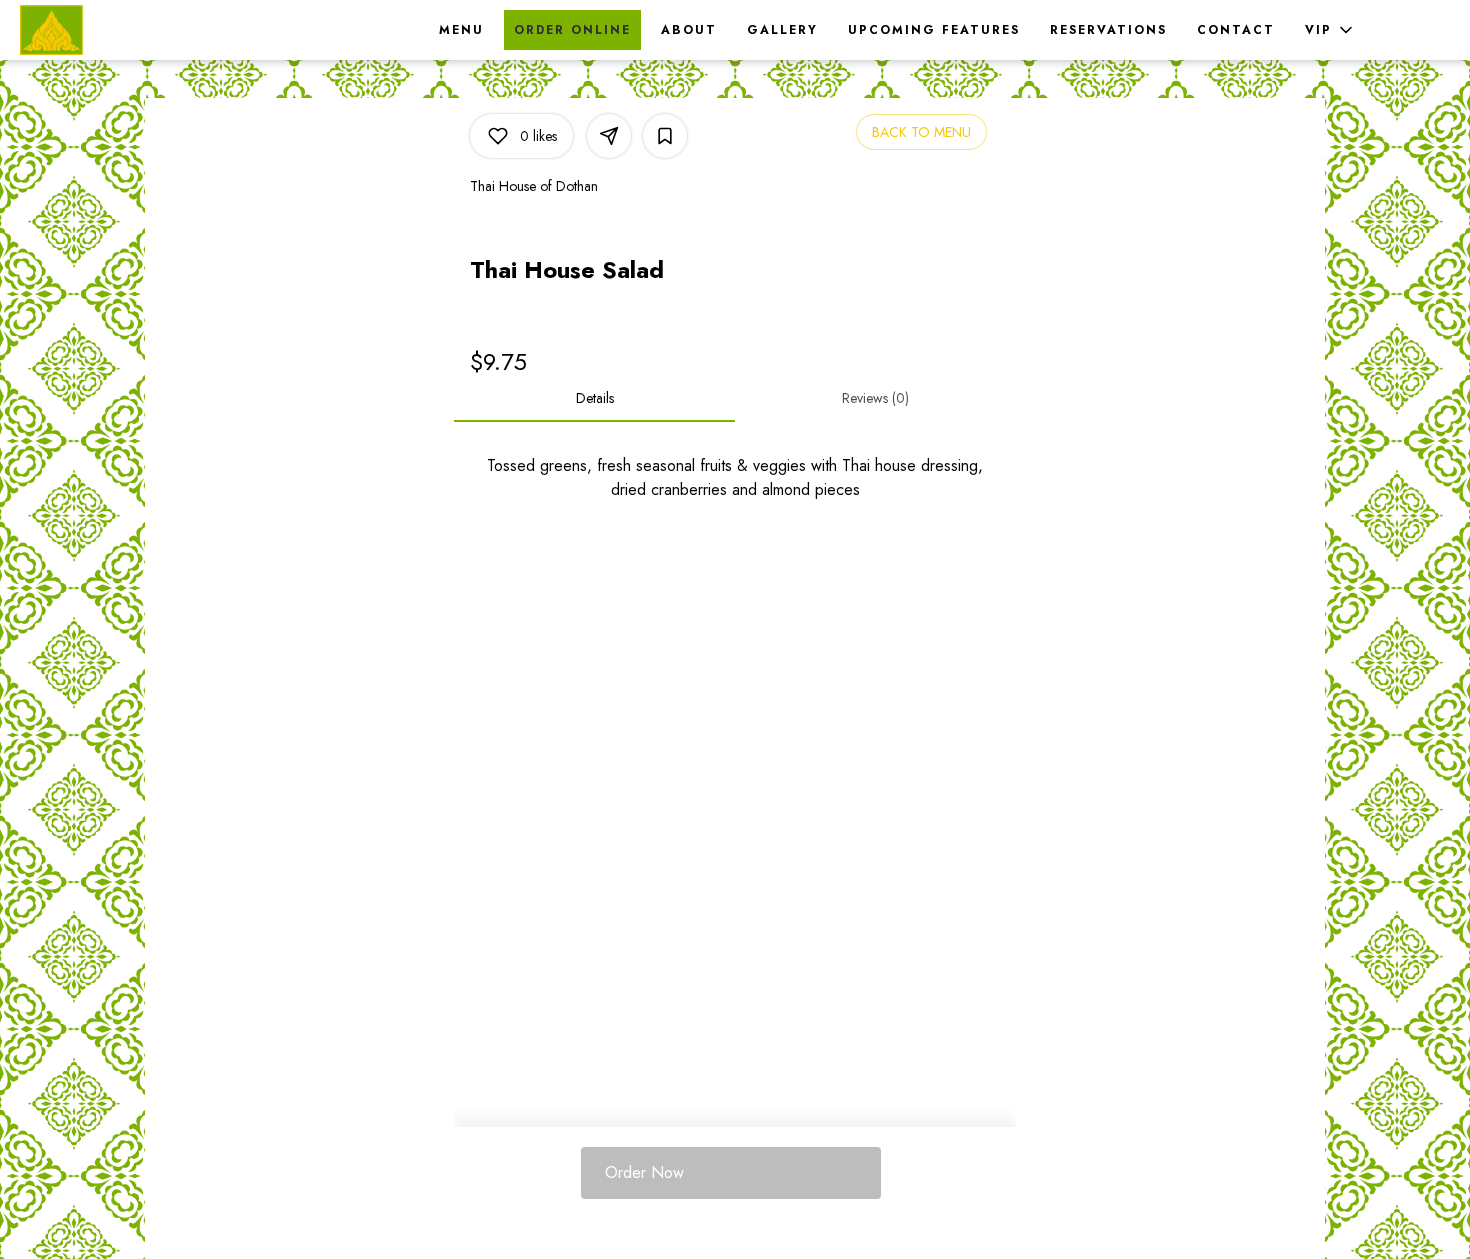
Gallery (782, 30)
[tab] (594, 398)
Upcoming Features (934, 30)
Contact (1236, 30)
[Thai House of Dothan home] (110, 30)
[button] (1330, 30)
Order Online (572, 30)
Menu (461, 30)
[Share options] (609, 136)
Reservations (1108, 30)
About (689, 30)
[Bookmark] (665, 136)
